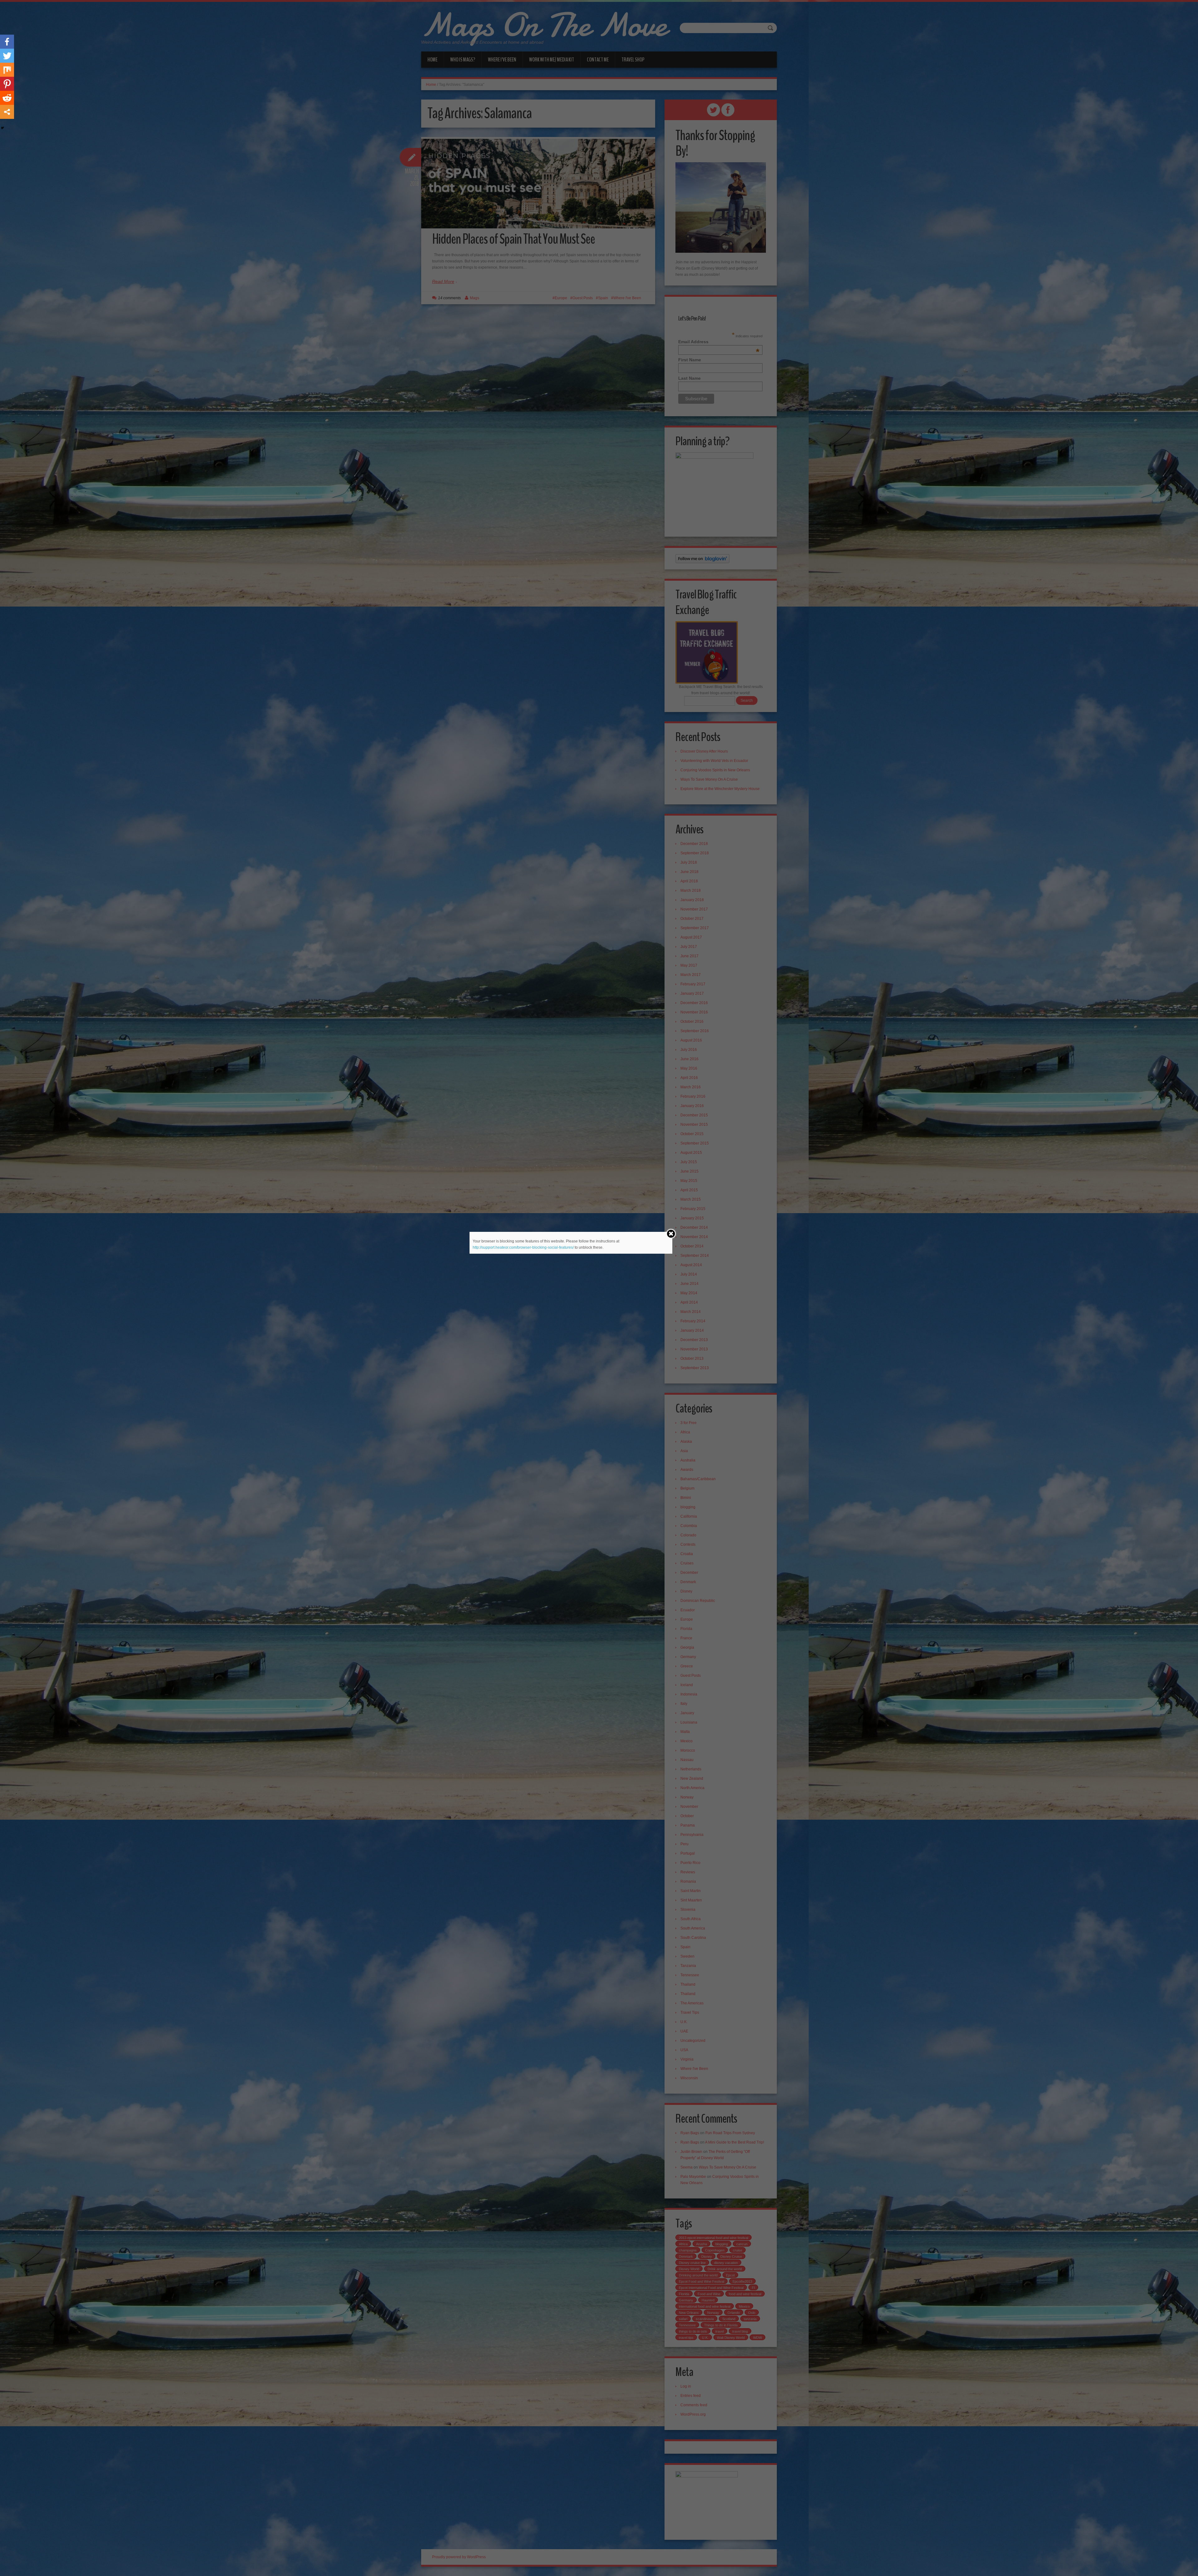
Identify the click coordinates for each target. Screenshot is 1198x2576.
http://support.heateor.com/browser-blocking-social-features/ (523, 1247)
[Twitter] (7, 56)
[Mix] (7, 70)
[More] (7, 112)
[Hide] (2, 128)
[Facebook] (7, 42)
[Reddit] (7, 98)
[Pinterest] (7, 84)
